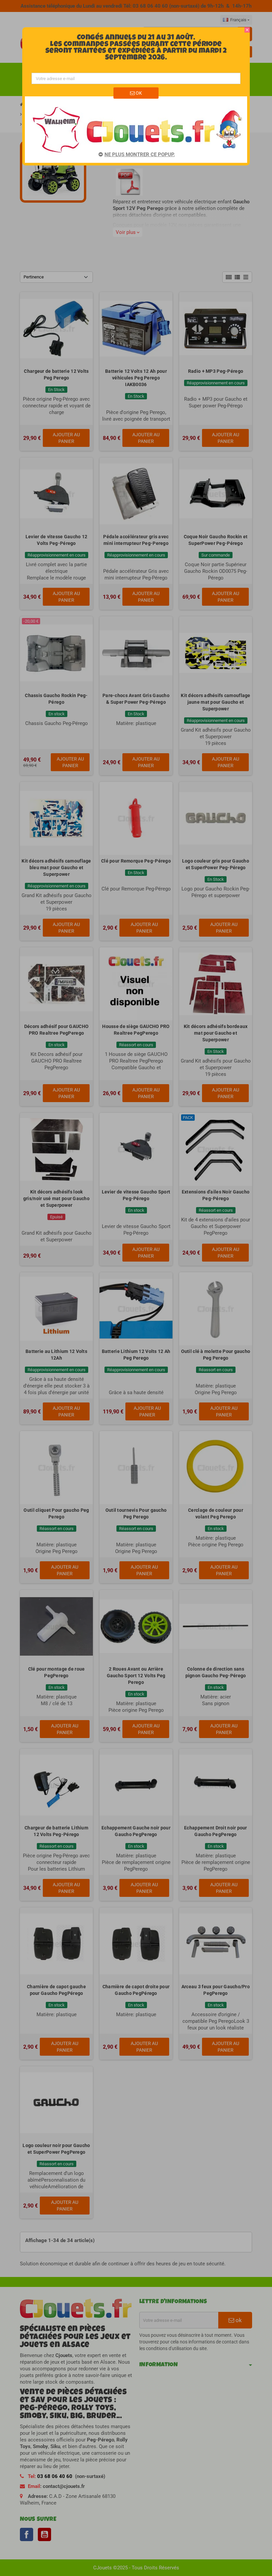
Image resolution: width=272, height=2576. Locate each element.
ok (138, 93)
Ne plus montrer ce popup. (140, 155)
